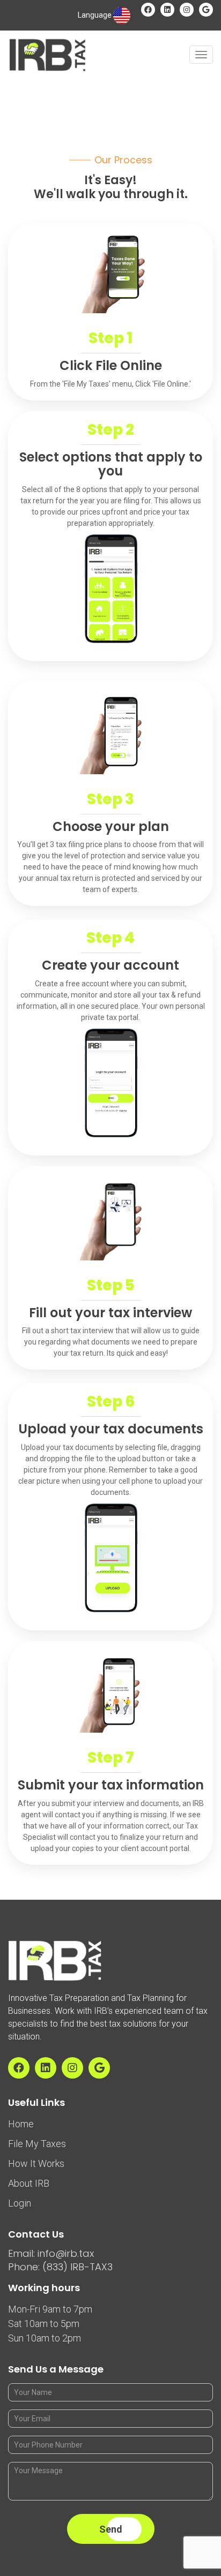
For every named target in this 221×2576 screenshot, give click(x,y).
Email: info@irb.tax (51, 2253)
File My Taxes (37, 2144)
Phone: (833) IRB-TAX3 (60, 2267)
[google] (206, 10)
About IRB (29, 2183)
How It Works (36, 2163)
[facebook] (148, 10)
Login (20, 2203)
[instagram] (187, 10)
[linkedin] (167, 10)
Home (21, 2124)
